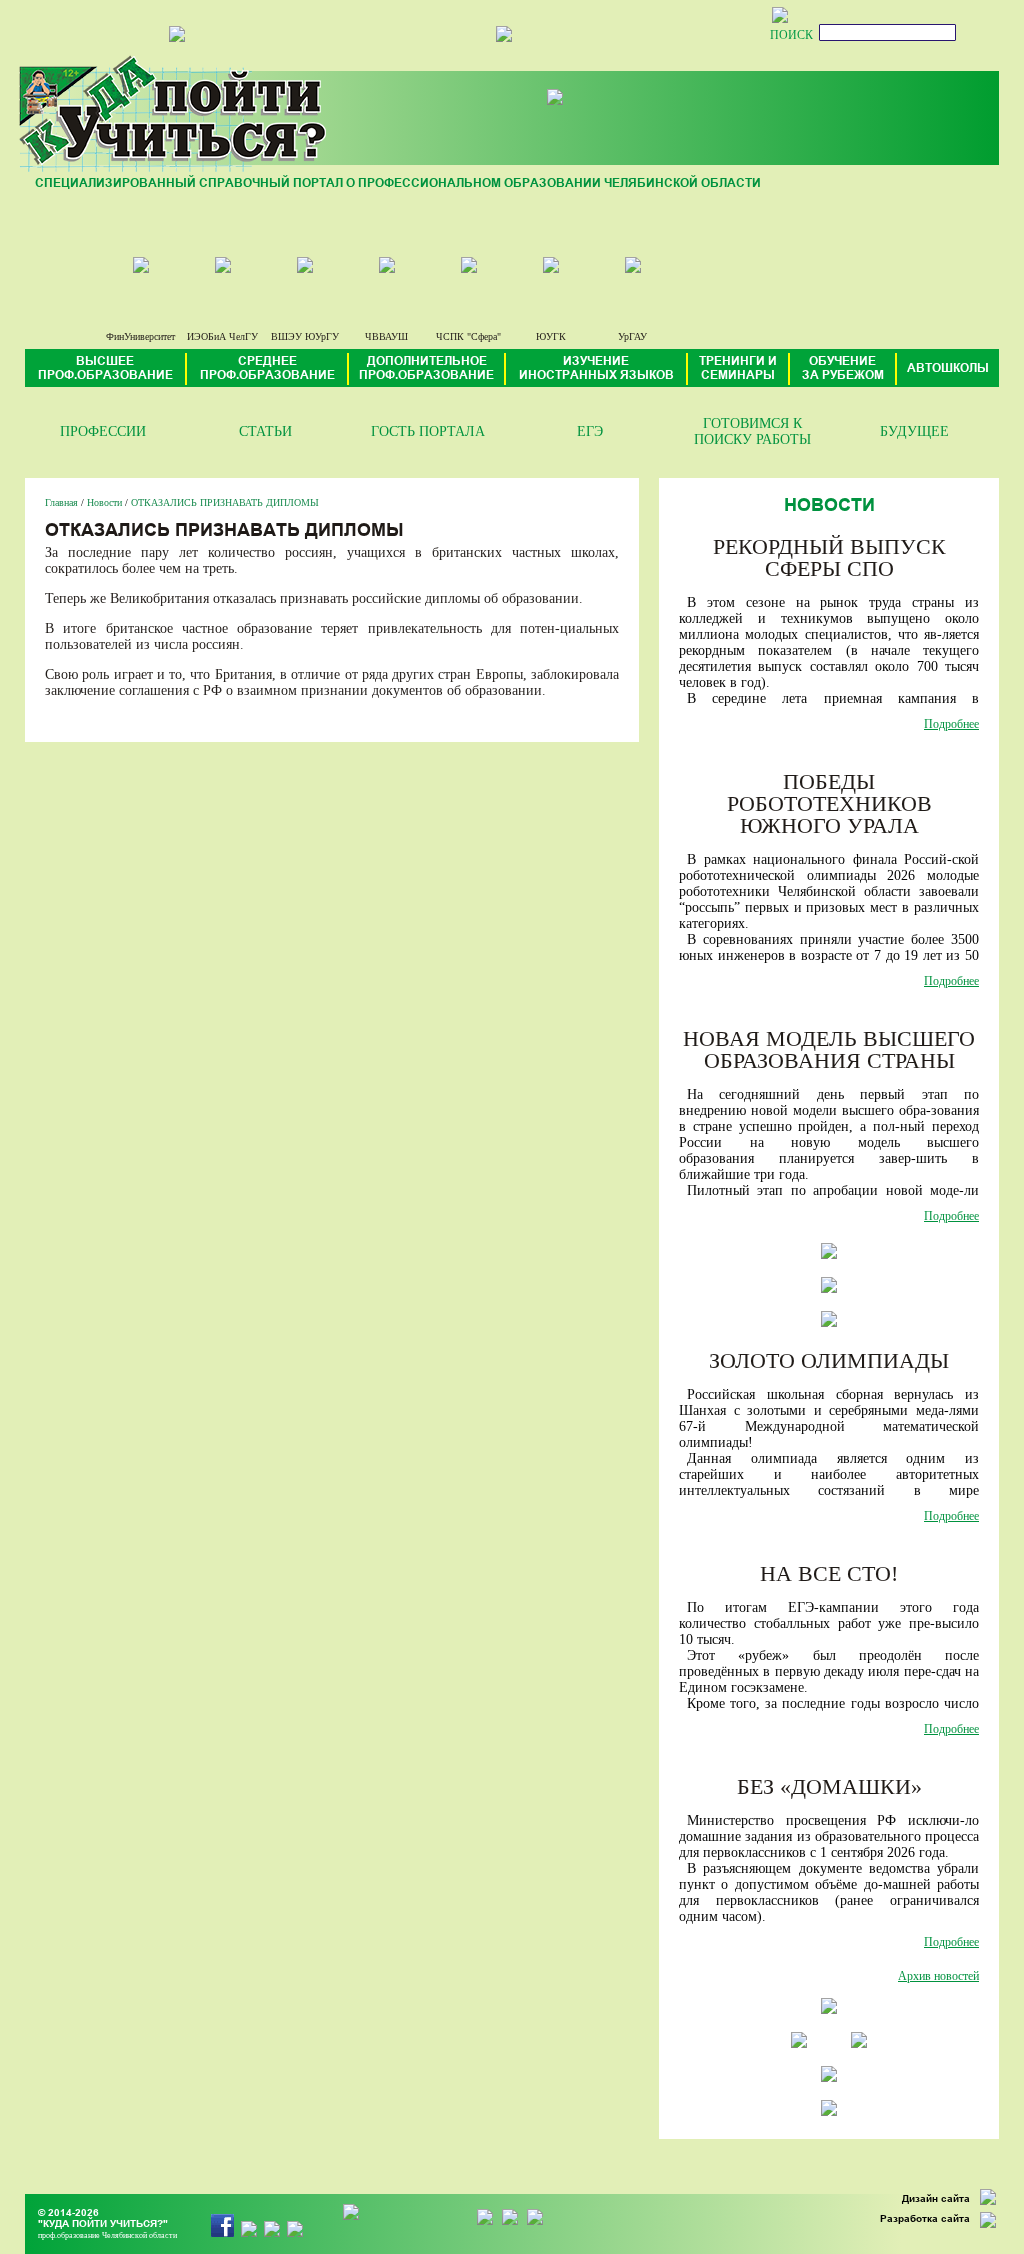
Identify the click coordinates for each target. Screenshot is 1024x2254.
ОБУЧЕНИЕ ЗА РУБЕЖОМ (843, 369)
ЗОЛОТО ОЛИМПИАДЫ (829, 1360)
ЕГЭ (590, 431)
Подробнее (951, 724)
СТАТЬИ (265, 431)
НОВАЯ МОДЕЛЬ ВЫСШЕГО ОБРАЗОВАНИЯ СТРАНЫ (829, 1049)
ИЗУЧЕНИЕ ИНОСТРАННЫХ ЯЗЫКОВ (596, 369)
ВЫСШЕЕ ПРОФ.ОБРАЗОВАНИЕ (105, 369)
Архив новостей (938, 1976)
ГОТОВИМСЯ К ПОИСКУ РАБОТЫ (752, 431)
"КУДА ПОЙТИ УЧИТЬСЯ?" (103, 2224)
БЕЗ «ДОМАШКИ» (829, 1786)
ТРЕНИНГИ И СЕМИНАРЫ (738, 369)
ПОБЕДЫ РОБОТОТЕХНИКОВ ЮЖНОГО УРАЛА (829, 803)
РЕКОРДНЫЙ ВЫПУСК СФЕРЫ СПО (829, 557)
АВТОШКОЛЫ (948, 369)
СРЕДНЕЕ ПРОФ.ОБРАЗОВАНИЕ (267, 369)
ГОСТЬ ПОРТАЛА (428, 431)
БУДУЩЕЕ (914, 431)
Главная (61, 502)
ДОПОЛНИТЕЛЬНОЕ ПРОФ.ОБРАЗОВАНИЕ (426, 369)
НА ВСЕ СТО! (829, 1573)
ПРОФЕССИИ (103, 431)
